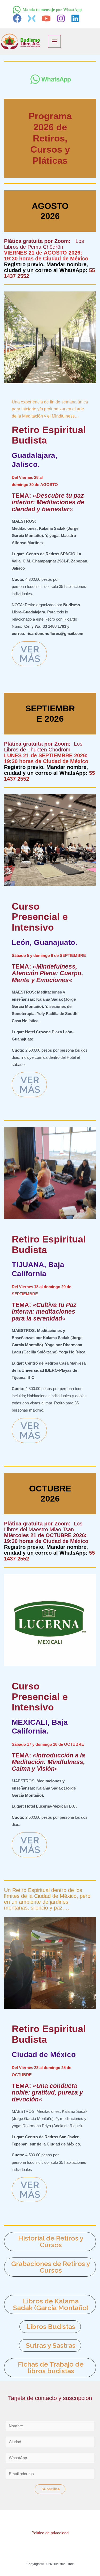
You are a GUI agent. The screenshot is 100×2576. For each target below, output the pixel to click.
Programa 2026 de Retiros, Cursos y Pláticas (50, 138)
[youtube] (47, 18)
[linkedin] (76, 18)
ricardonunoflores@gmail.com (55, 634)
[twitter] (33, 18)
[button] (50, 2242)
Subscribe (51, 2489)
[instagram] (62, 18)
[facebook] (18, 18)
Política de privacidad (50, 2533)
